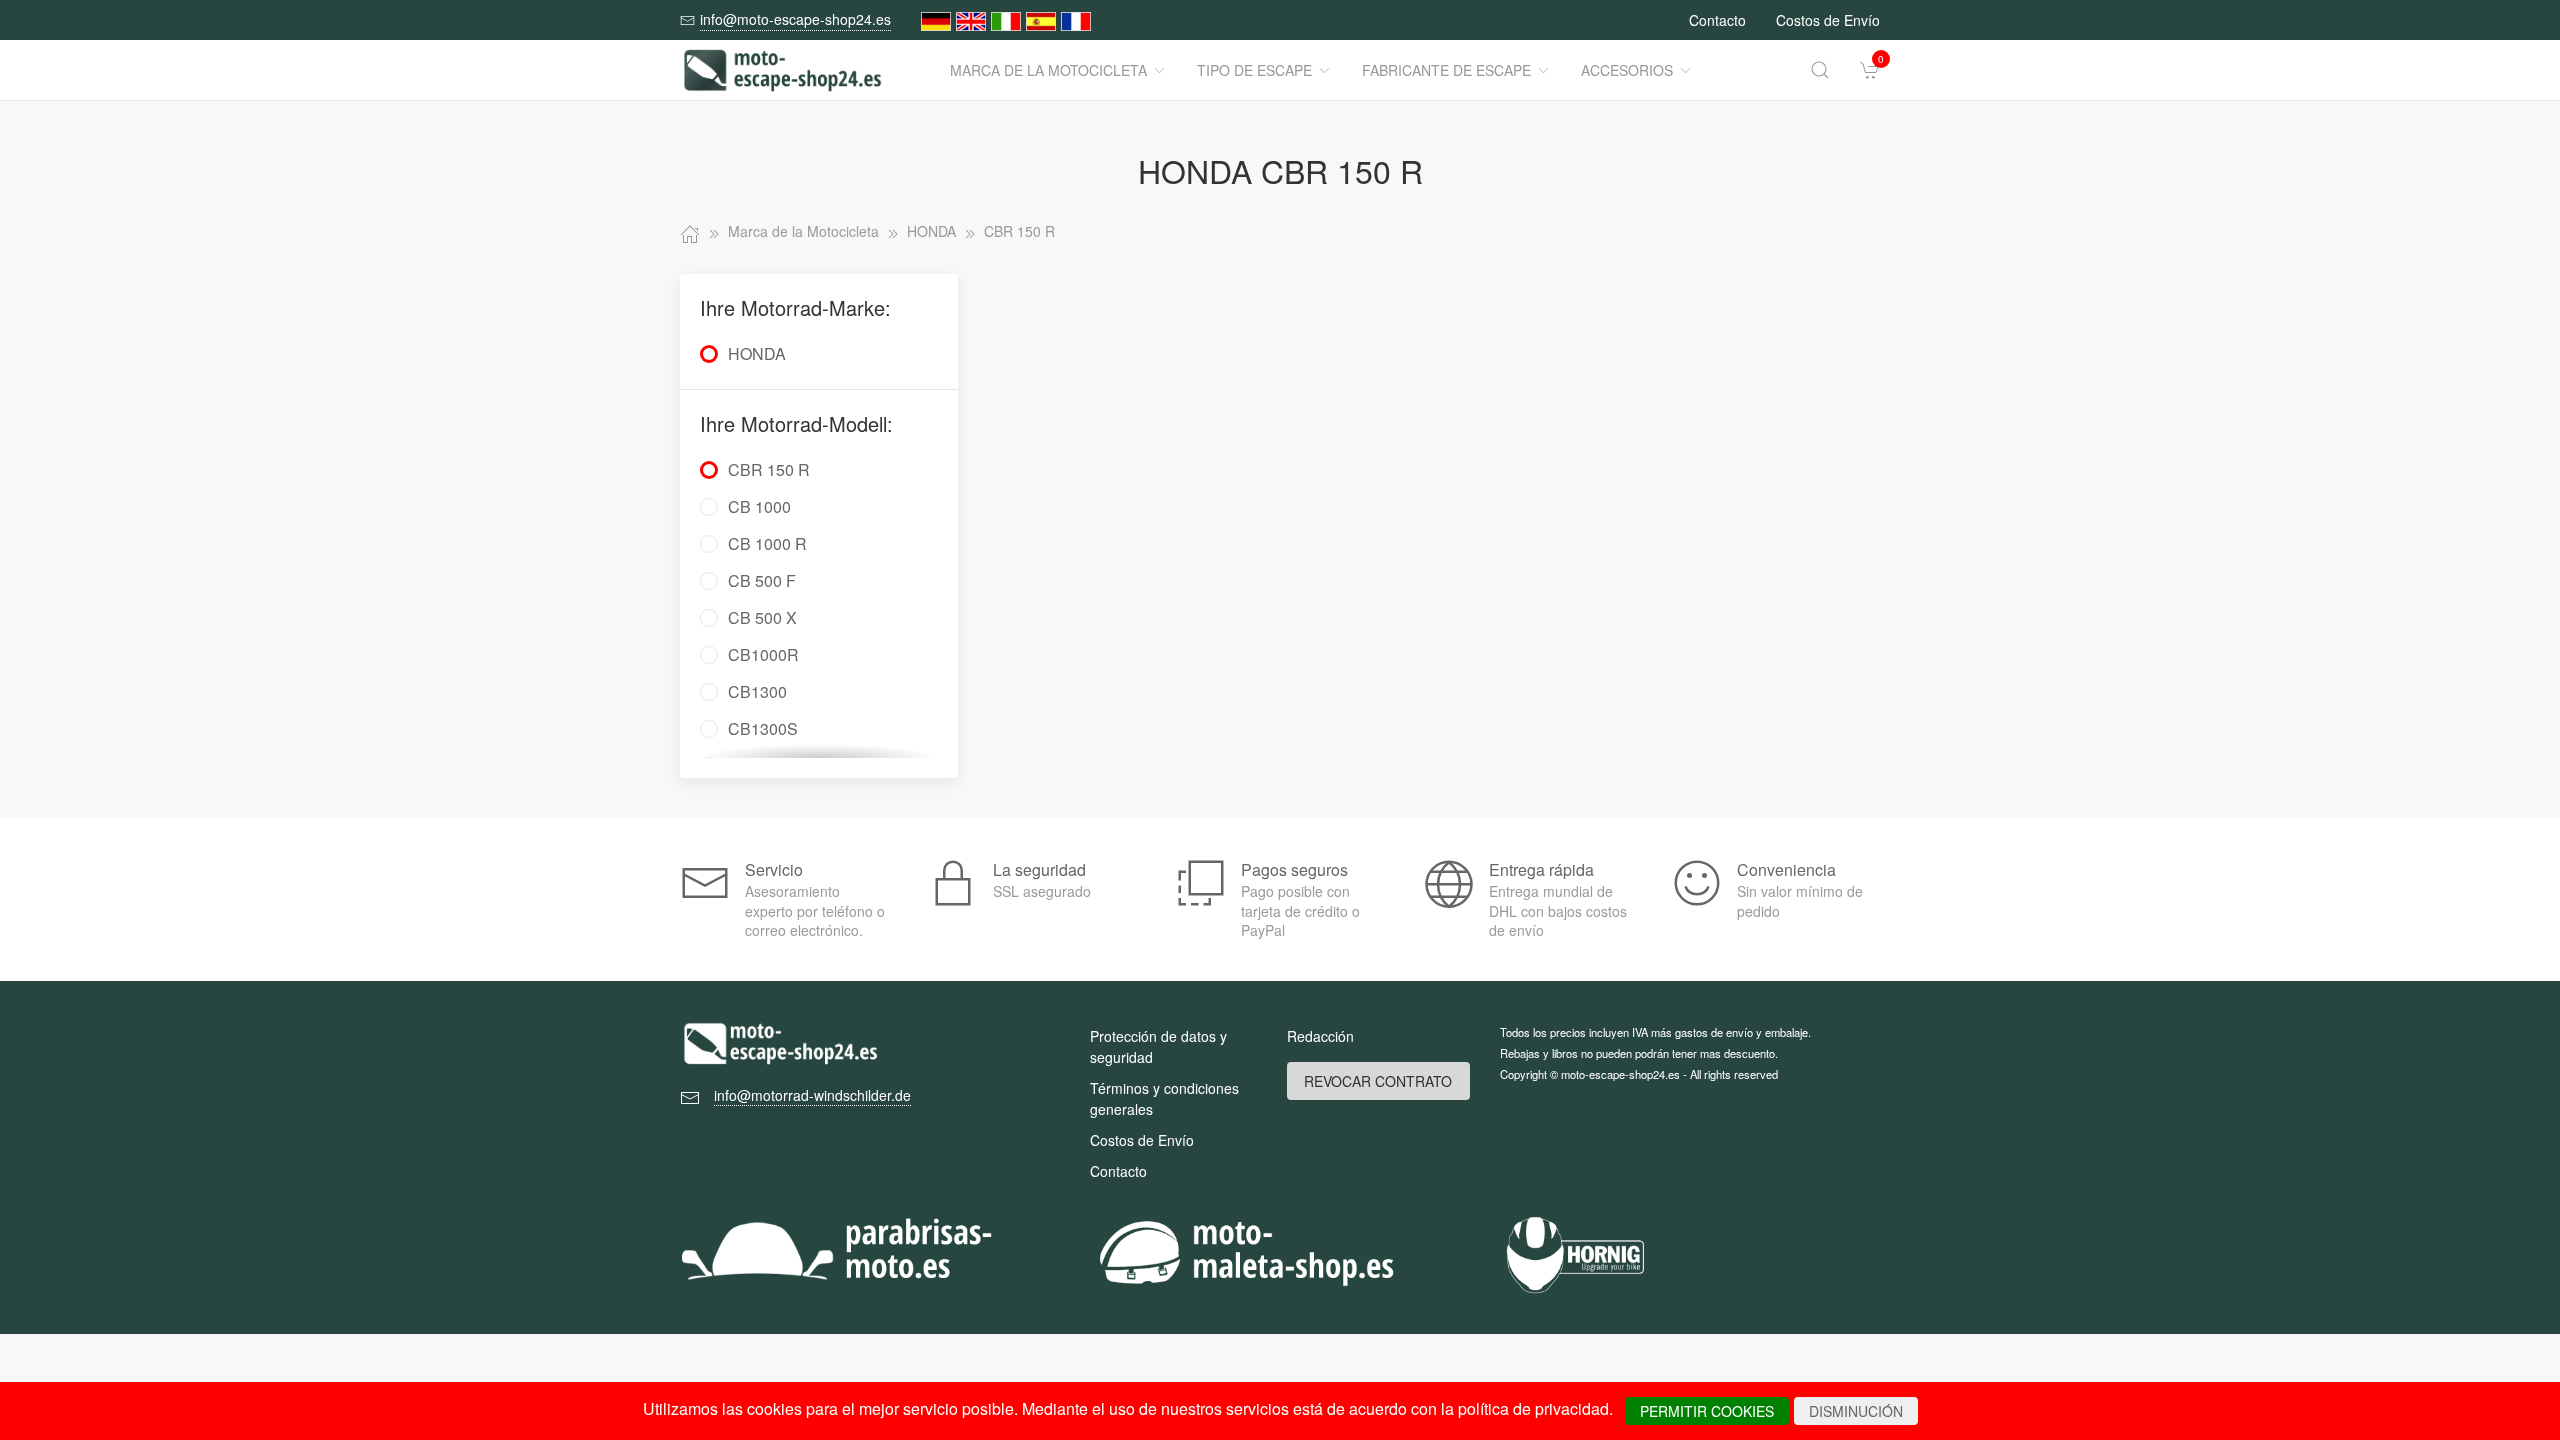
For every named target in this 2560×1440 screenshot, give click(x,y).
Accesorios (1627, 70)
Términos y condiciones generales (1164, 1098)
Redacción (1320, 1036)
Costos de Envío (1828, 20)
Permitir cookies (1707, 1411)
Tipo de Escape (1254, 70)
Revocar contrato (1378, 1081)
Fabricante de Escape (1446, 70)
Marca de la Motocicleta (1048, 70)
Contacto (1717, 20)
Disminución (1856, 1411)
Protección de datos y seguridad (1158, 1046)
